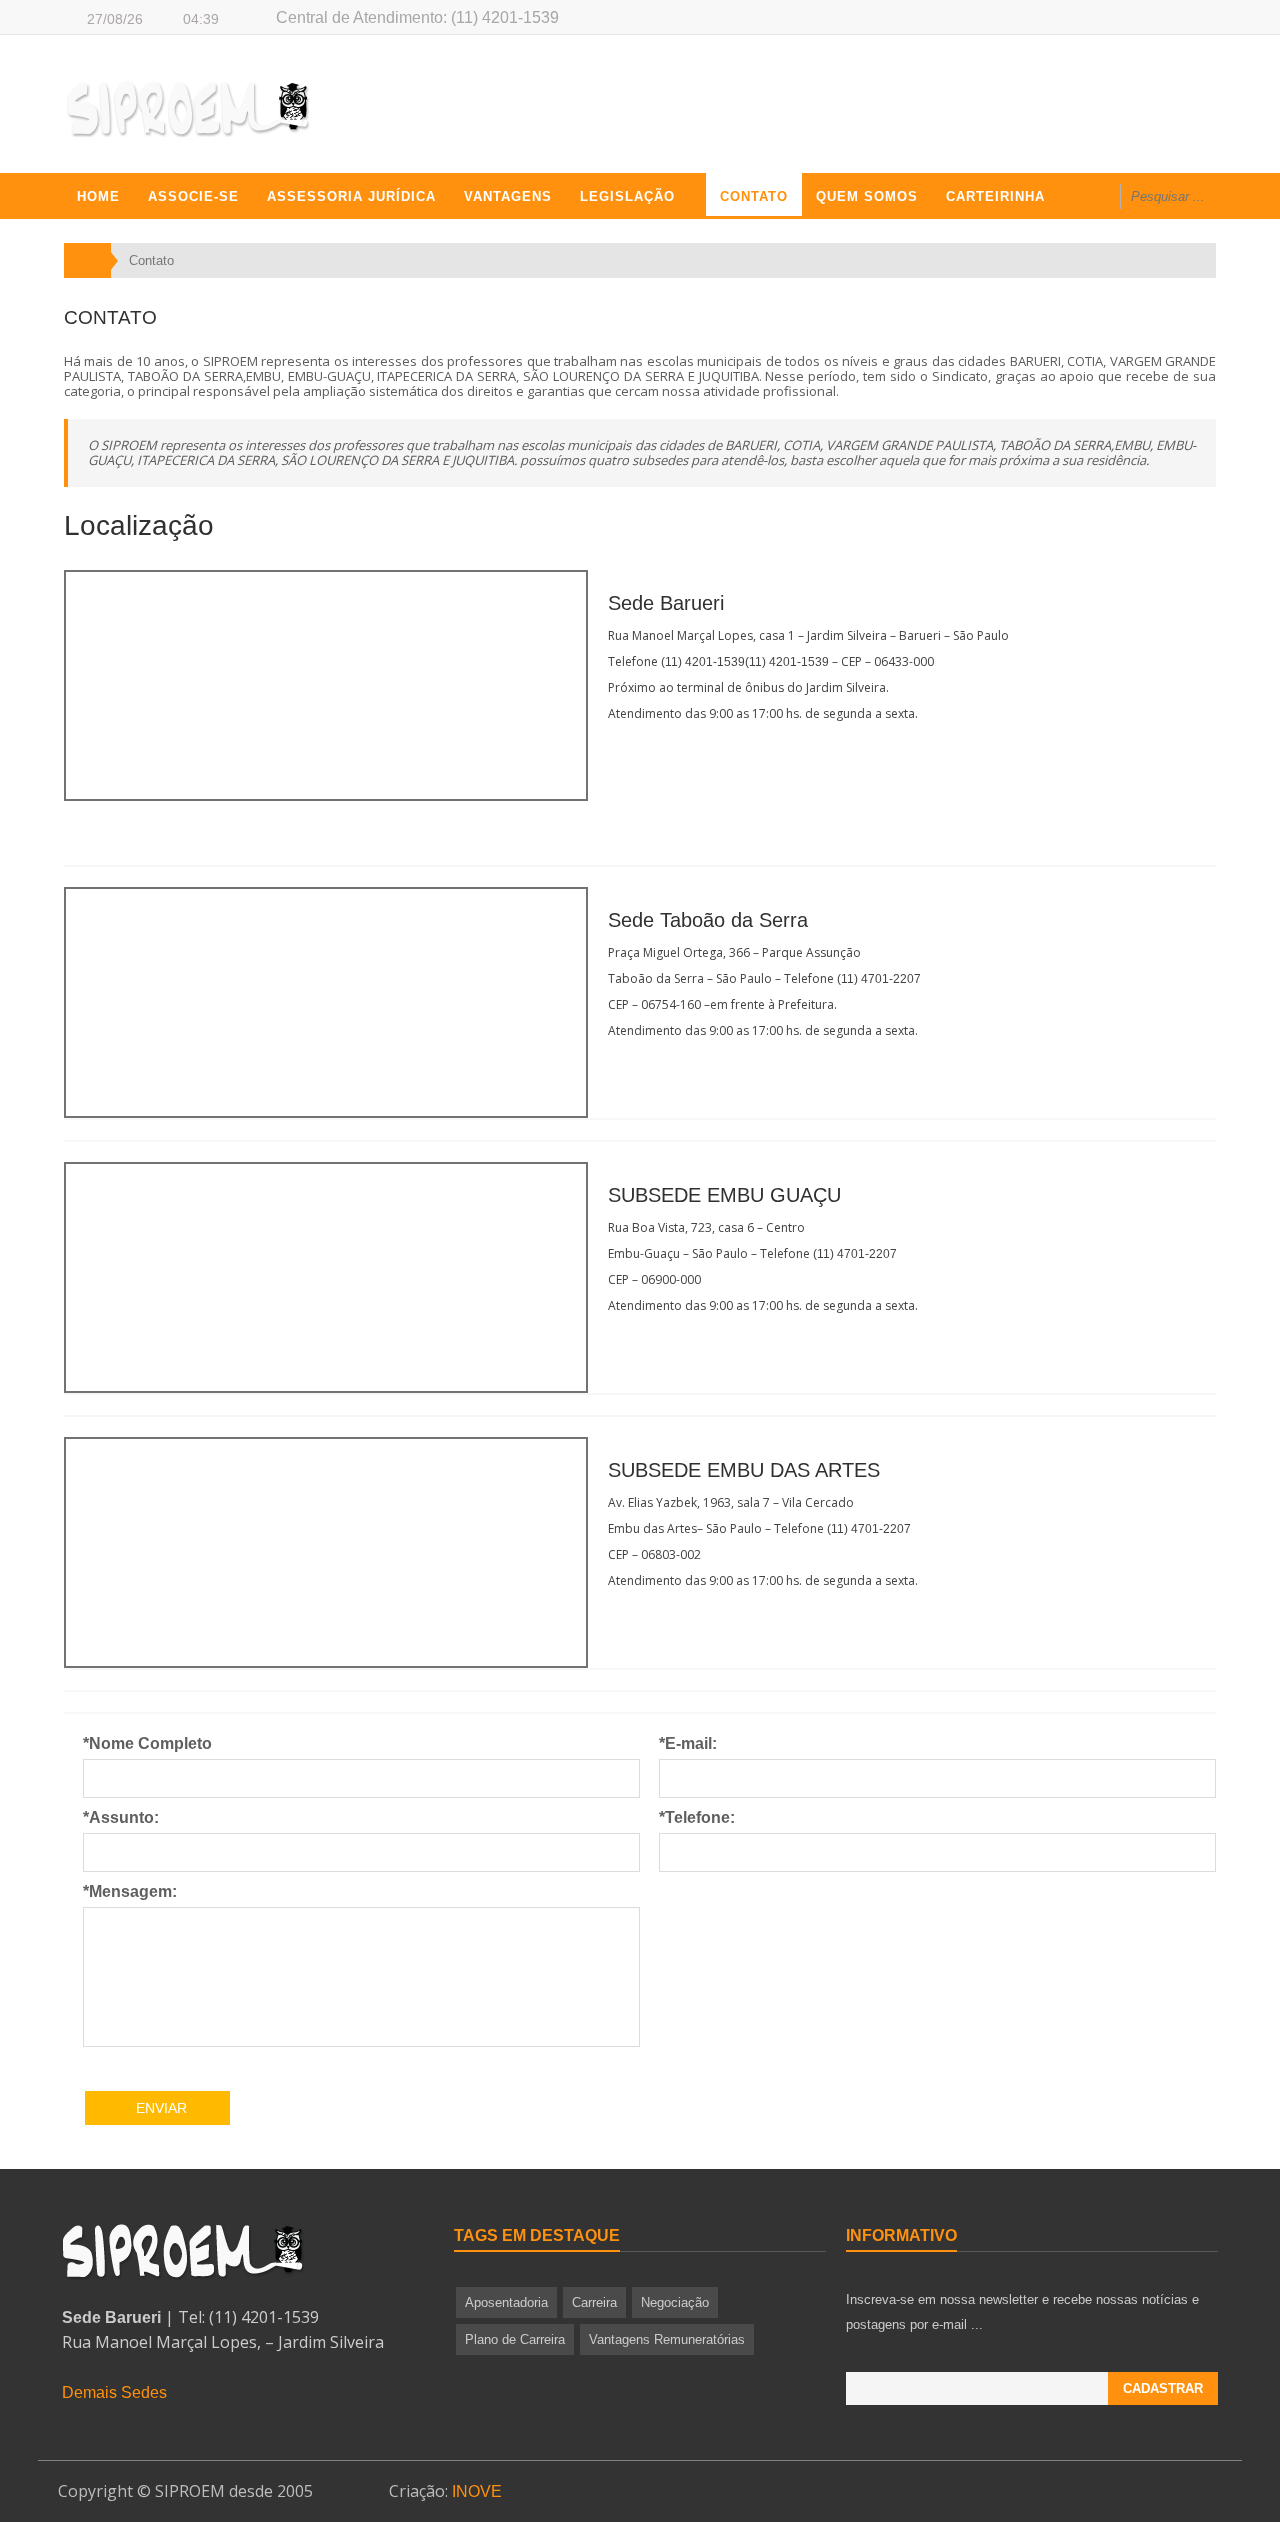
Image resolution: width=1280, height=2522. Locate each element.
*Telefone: (697, 1817)
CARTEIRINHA (995, 196)
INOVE (477, 2491)
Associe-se (193, 196)
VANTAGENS (508, 196)
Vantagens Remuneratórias (667, 2339)
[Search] (1247, 198)
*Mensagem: (130, 1891)
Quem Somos (867, 196)
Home (98, 196)
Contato (754, 196)
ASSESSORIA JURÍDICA (351, 196)
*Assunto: (121, 1817)
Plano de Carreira (515, 2339)
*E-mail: (688, 1743)
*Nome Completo (147, 1743)
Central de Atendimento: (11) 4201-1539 (417, 17)
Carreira (594, 2302)
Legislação (627, 196)
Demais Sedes (114, 2392)
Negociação (675, 2302)
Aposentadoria (506, 2302)
